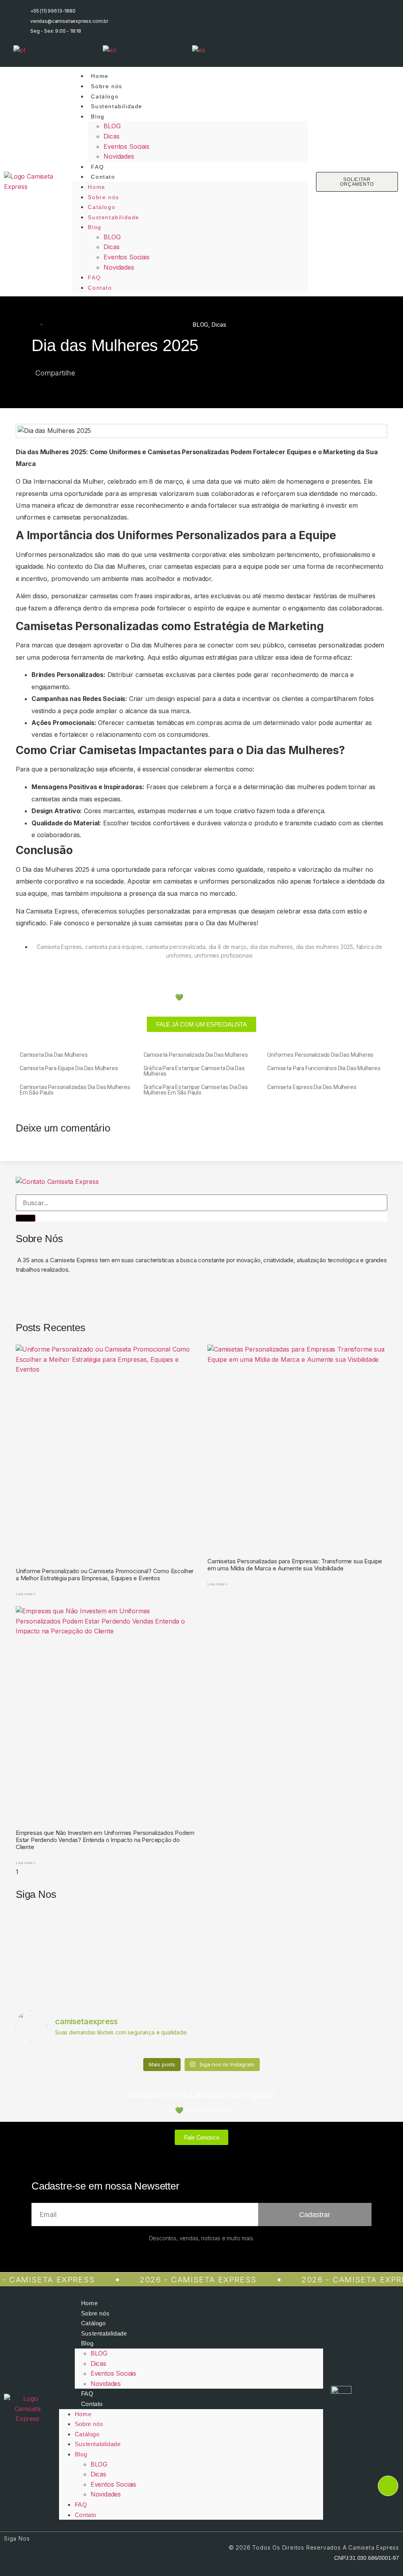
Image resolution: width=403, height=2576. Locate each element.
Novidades (119, 156)
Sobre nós (106, 86)
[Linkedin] (356, 49)
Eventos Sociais (126, 146)
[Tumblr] (133, 1298)
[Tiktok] (335, 49)
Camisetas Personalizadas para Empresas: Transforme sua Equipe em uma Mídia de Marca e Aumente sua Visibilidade (295, 1565)
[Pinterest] (112, 1298)
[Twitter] (90, 1298)
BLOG (112, 126)
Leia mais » (26, 1594)
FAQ (97, 167)
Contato (103, 177)
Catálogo (105, 96)
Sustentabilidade (117, 106)
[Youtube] (378, 49)
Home (100, 76)
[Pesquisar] (26, 1218)
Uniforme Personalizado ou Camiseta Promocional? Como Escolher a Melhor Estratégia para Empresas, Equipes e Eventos (105, 1575)
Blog (98, 117)
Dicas (111, 136)
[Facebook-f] (313, 49)
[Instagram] (292, 49)
